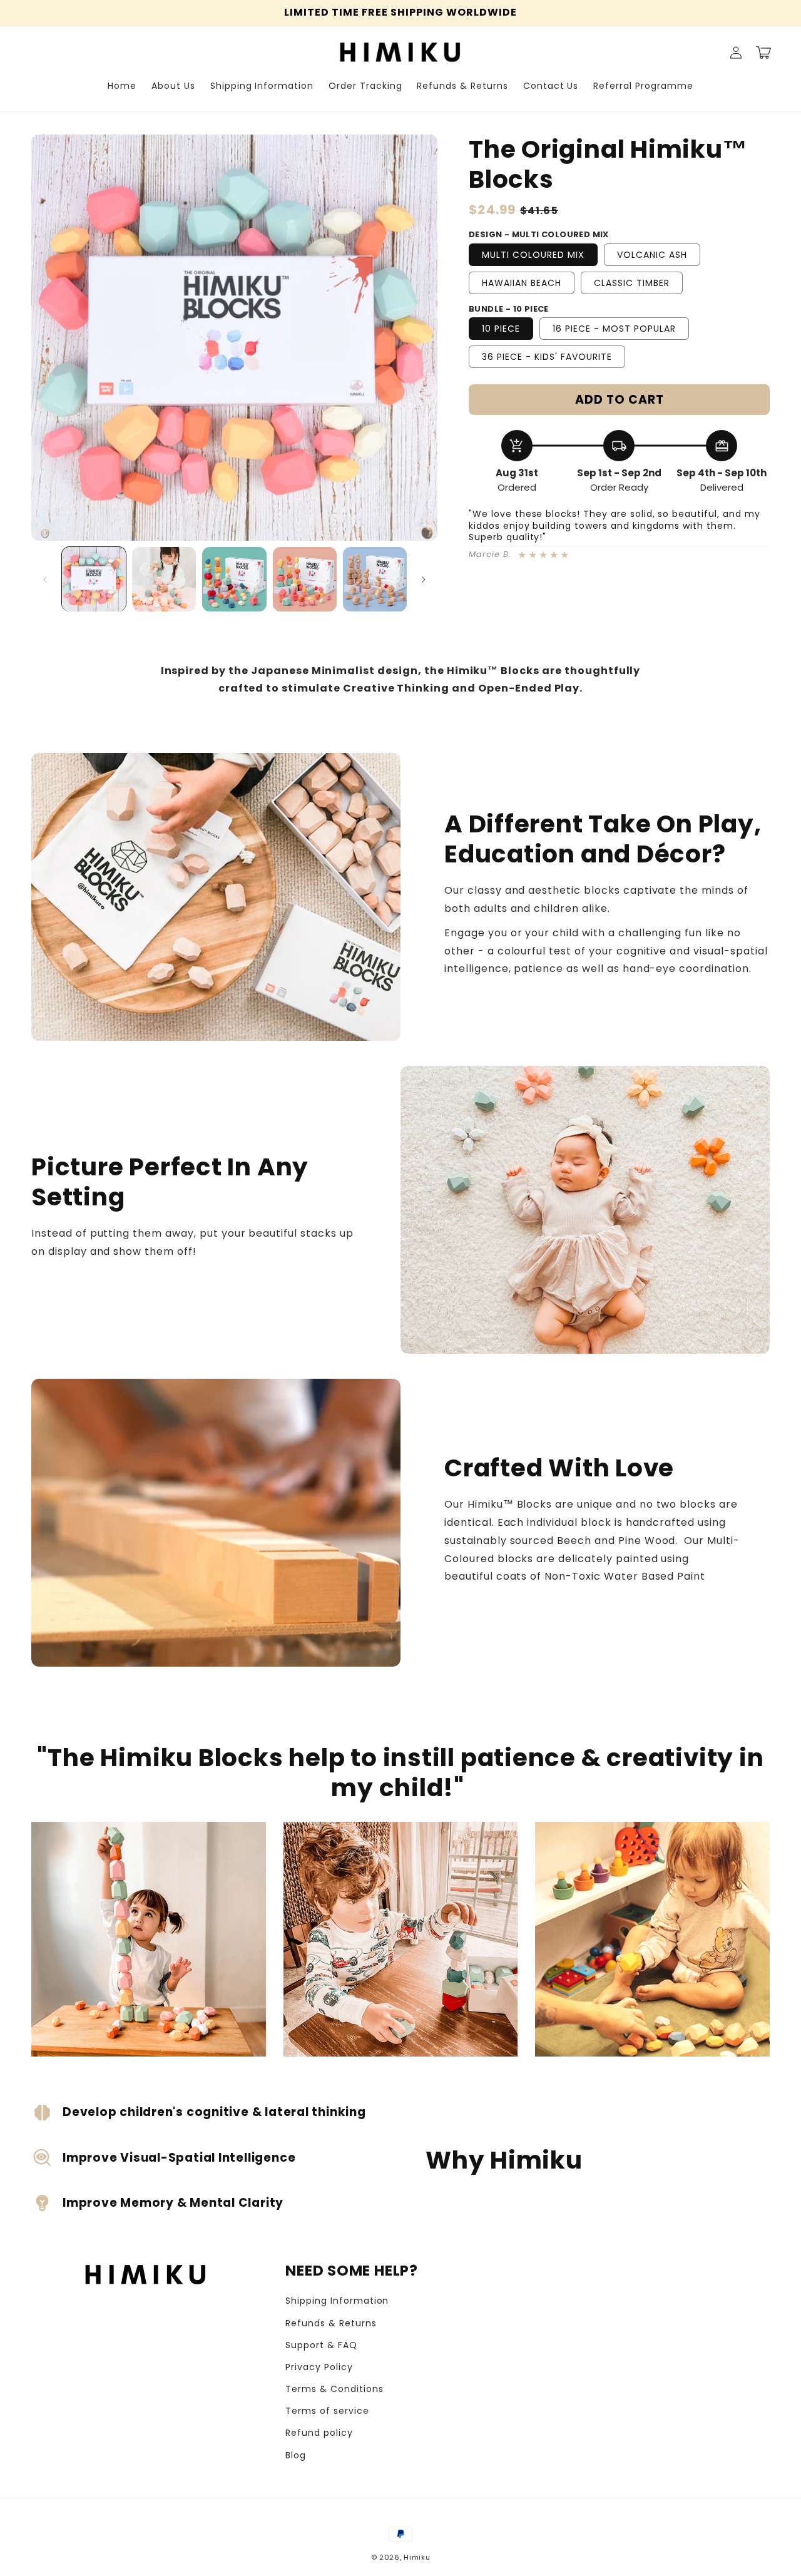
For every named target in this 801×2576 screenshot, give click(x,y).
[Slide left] (45, 580)
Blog (296, 2455)
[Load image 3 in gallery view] (234, 579)
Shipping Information (337, 2301)
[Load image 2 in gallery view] (164, 579)
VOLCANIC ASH (652, 255)
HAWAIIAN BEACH (522, 283)
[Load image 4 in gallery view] (305, 579)
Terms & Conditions (334, 2389)
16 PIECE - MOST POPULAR (614, 329)
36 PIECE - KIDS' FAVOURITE (547, 357)
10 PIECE (501, 329)
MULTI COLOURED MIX (533, 255)
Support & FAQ (321, 2345)
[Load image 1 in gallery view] (94, 579)
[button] (763, 53)
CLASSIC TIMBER (632, 283)
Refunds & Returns (331, 2323)
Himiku (417, 2557)
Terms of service (327, 2411)
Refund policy (319, 2433)
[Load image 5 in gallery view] (375, 579)
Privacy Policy (319, 2367)
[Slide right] (424, 580)
